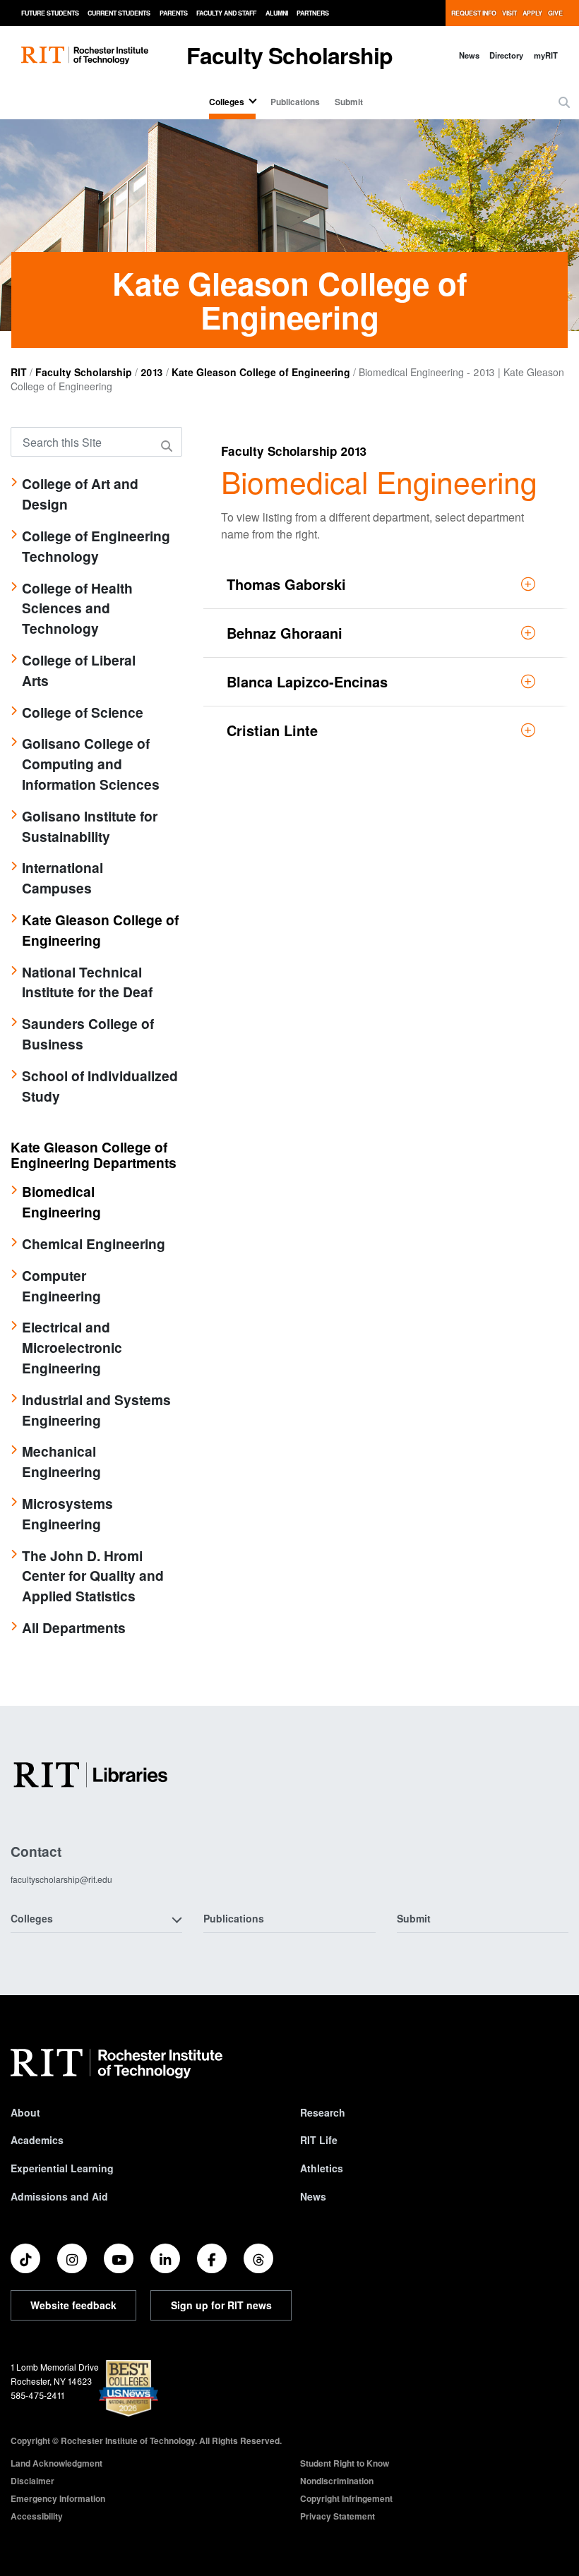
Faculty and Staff (226, 13)
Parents (174, 13)
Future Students (50, 13)
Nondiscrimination (337, 2481)
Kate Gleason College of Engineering (261, 372)
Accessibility (37, 2516)
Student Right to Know (345, 2463)
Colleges (227, 102)
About (25, 2112)
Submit (349, 102)
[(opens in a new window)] (25, 2258)
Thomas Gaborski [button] (286, 584)
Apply (532, 13)
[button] (564, 102)
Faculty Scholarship (290, 55)
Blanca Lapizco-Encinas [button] (307, 681)
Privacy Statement (338, 2516)
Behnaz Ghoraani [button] (285, 633)
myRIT (546, 55)
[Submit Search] (169, 446)
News (469, 55)
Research (323, 2112)
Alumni (277, 13)
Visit (509, 13)
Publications (295, 102)
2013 (152, 372)
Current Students (119, 13)
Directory (506, 55)
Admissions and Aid (59, 2196)
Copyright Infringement (346, 2498)
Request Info (474, 13)
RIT (19, 372)
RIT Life (319, 2140)
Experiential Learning (62, 2168)
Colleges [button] (32, 1918)
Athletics (322, 2168)
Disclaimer (32, 2481)
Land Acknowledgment (56, 2463)
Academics (37, 2140)
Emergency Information (58, 2498)
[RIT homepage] (85, 55)
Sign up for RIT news (221, 2305)
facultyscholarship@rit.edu (61, 1879)
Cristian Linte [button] (272, 730)
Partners (313, 13)
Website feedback (73, 2305)
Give (555, 13)
